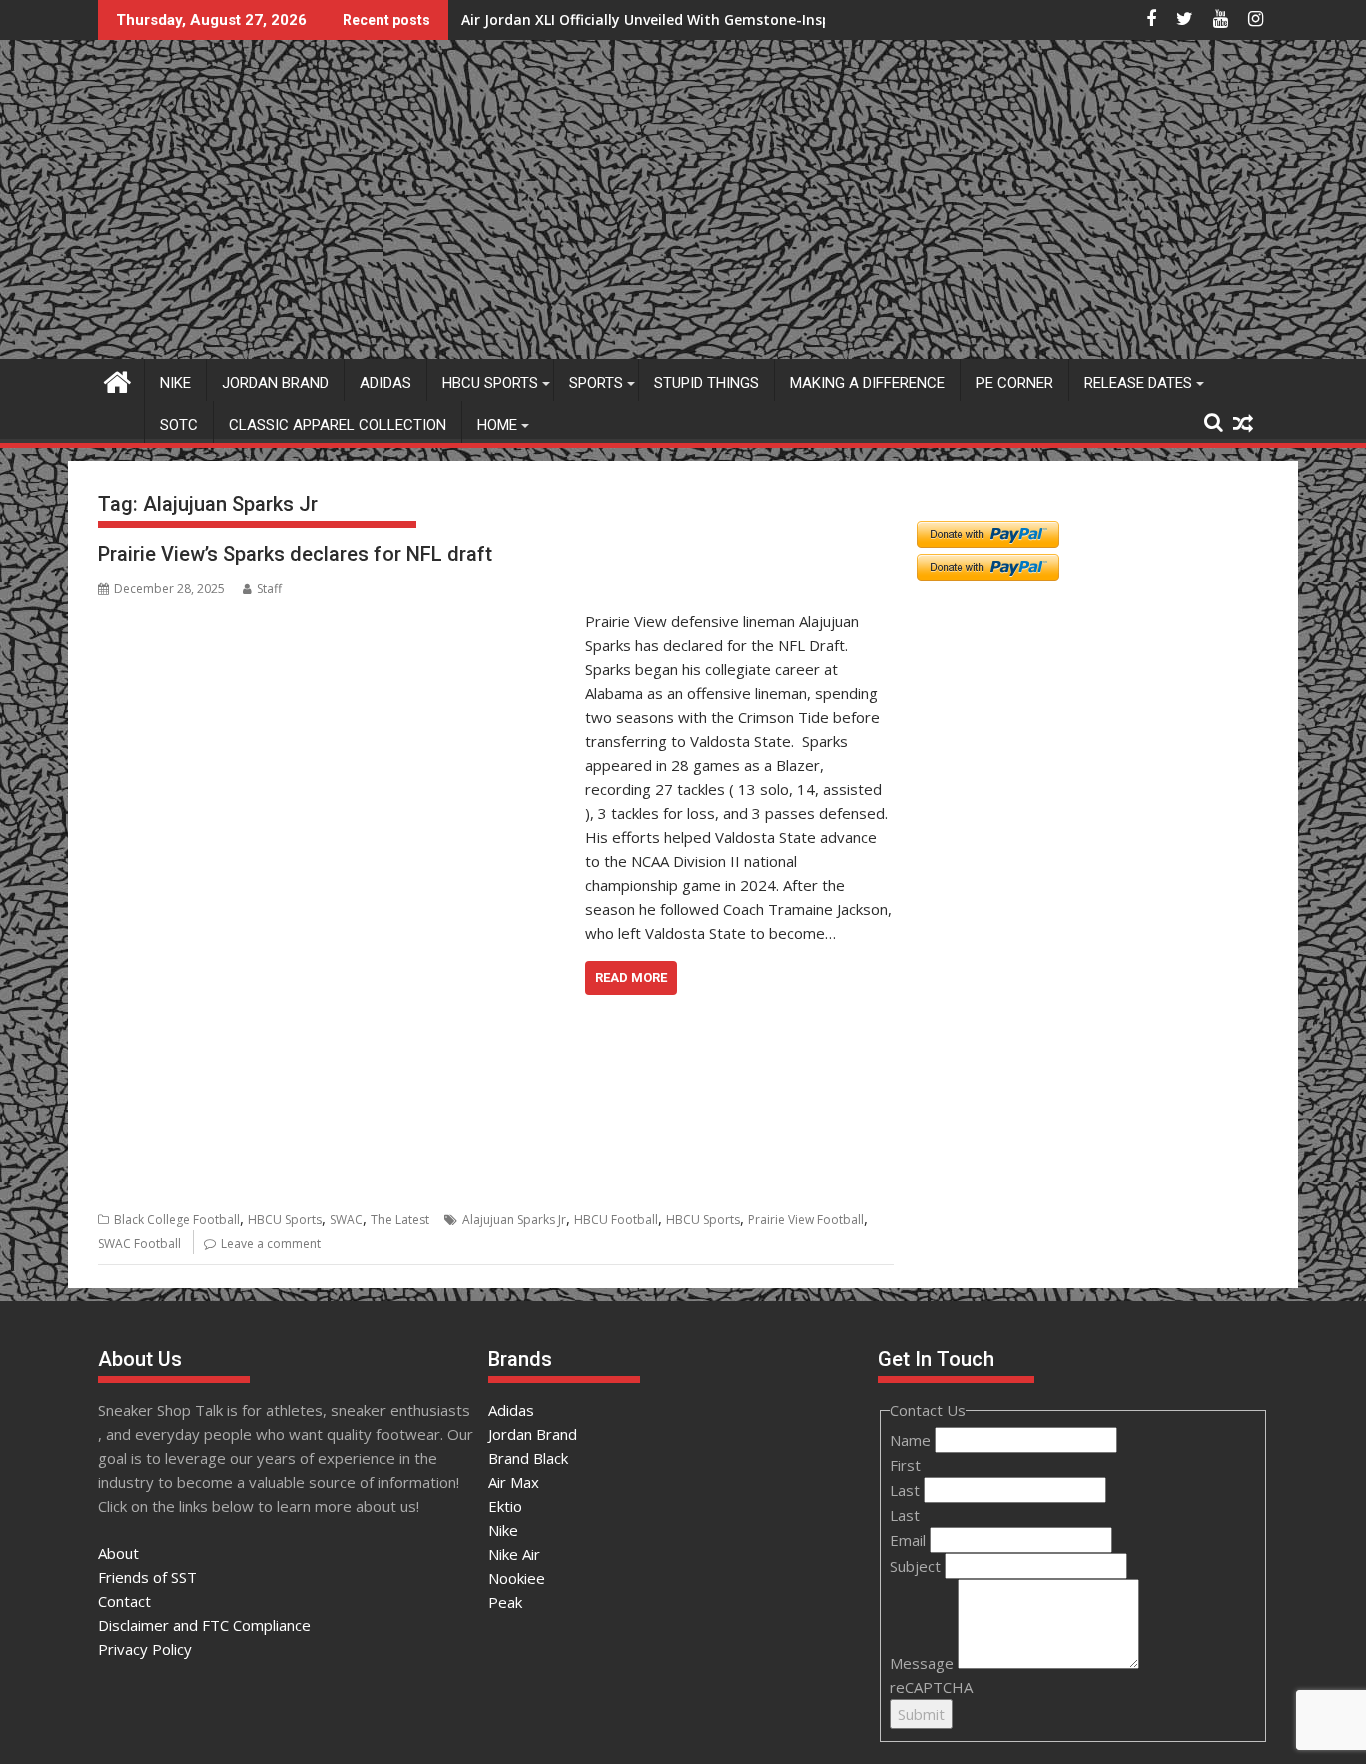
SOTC (179, 425)
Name (912, 1440)
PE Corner (1014, 383)
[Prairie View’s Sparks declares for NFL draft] (336, 621)
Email (910, 1540)
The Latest (400, 1219)
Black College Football (177, 1219)
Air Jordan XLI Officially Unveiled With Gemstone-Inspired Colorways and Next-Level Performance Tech (818, 19)
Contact (124, 1601)
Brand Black (528, 1458)
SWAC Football (139, 1243)
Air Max (513, 1482)
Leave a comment (271, 1243)
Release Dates (1138, 383)
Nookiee (516, 1578)
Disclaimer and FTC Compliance (204, 1625)
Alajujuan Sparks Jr (514, 1219)
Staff (269, 588)
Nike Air (514, 1554)
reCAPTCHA (931, 1687)
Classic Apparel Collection (337, 425)
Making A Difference (867, 383)
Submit (921, 1714)
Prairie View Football (806, 1219)
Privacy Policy (145, 1649)
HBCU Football (616, 1219)
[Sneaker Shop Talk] (117, 379)
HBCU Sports (490, 383)
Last (907, 1490)
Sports (596, 383)
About (118, 1553)
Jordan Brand (275, 383)
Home (497, 425)
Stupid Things (706, 383)
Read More (631, 977)
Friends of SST (147, 1577)
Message (924, 1663)
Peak (505, 1602)
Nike (175, 383)
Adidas (385, 383)
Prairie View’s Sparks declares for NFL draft (295, 554)
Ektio (505, 1506)
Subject (917, 1566)
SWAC (346, 1219)
